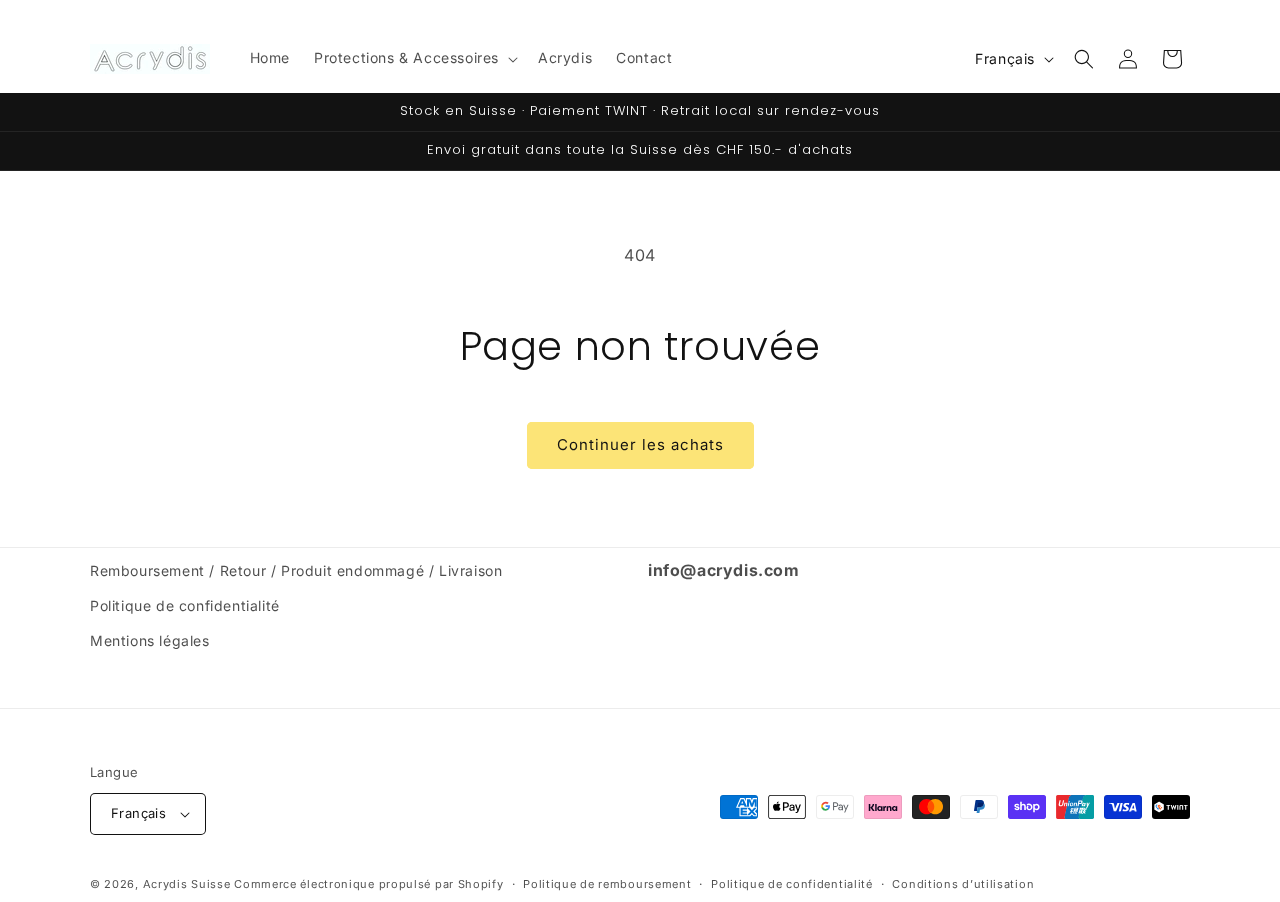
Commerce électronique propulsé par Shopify (368, 884)
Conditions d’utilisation (963, 884)
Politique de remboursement (607, 884)
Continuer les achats (640, 444)
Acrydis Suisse (187, 884)
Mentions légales (150, 640)
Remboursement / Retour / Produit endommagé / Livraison (296, 570)
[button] (414, 58)
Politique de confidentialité (185, 605)
